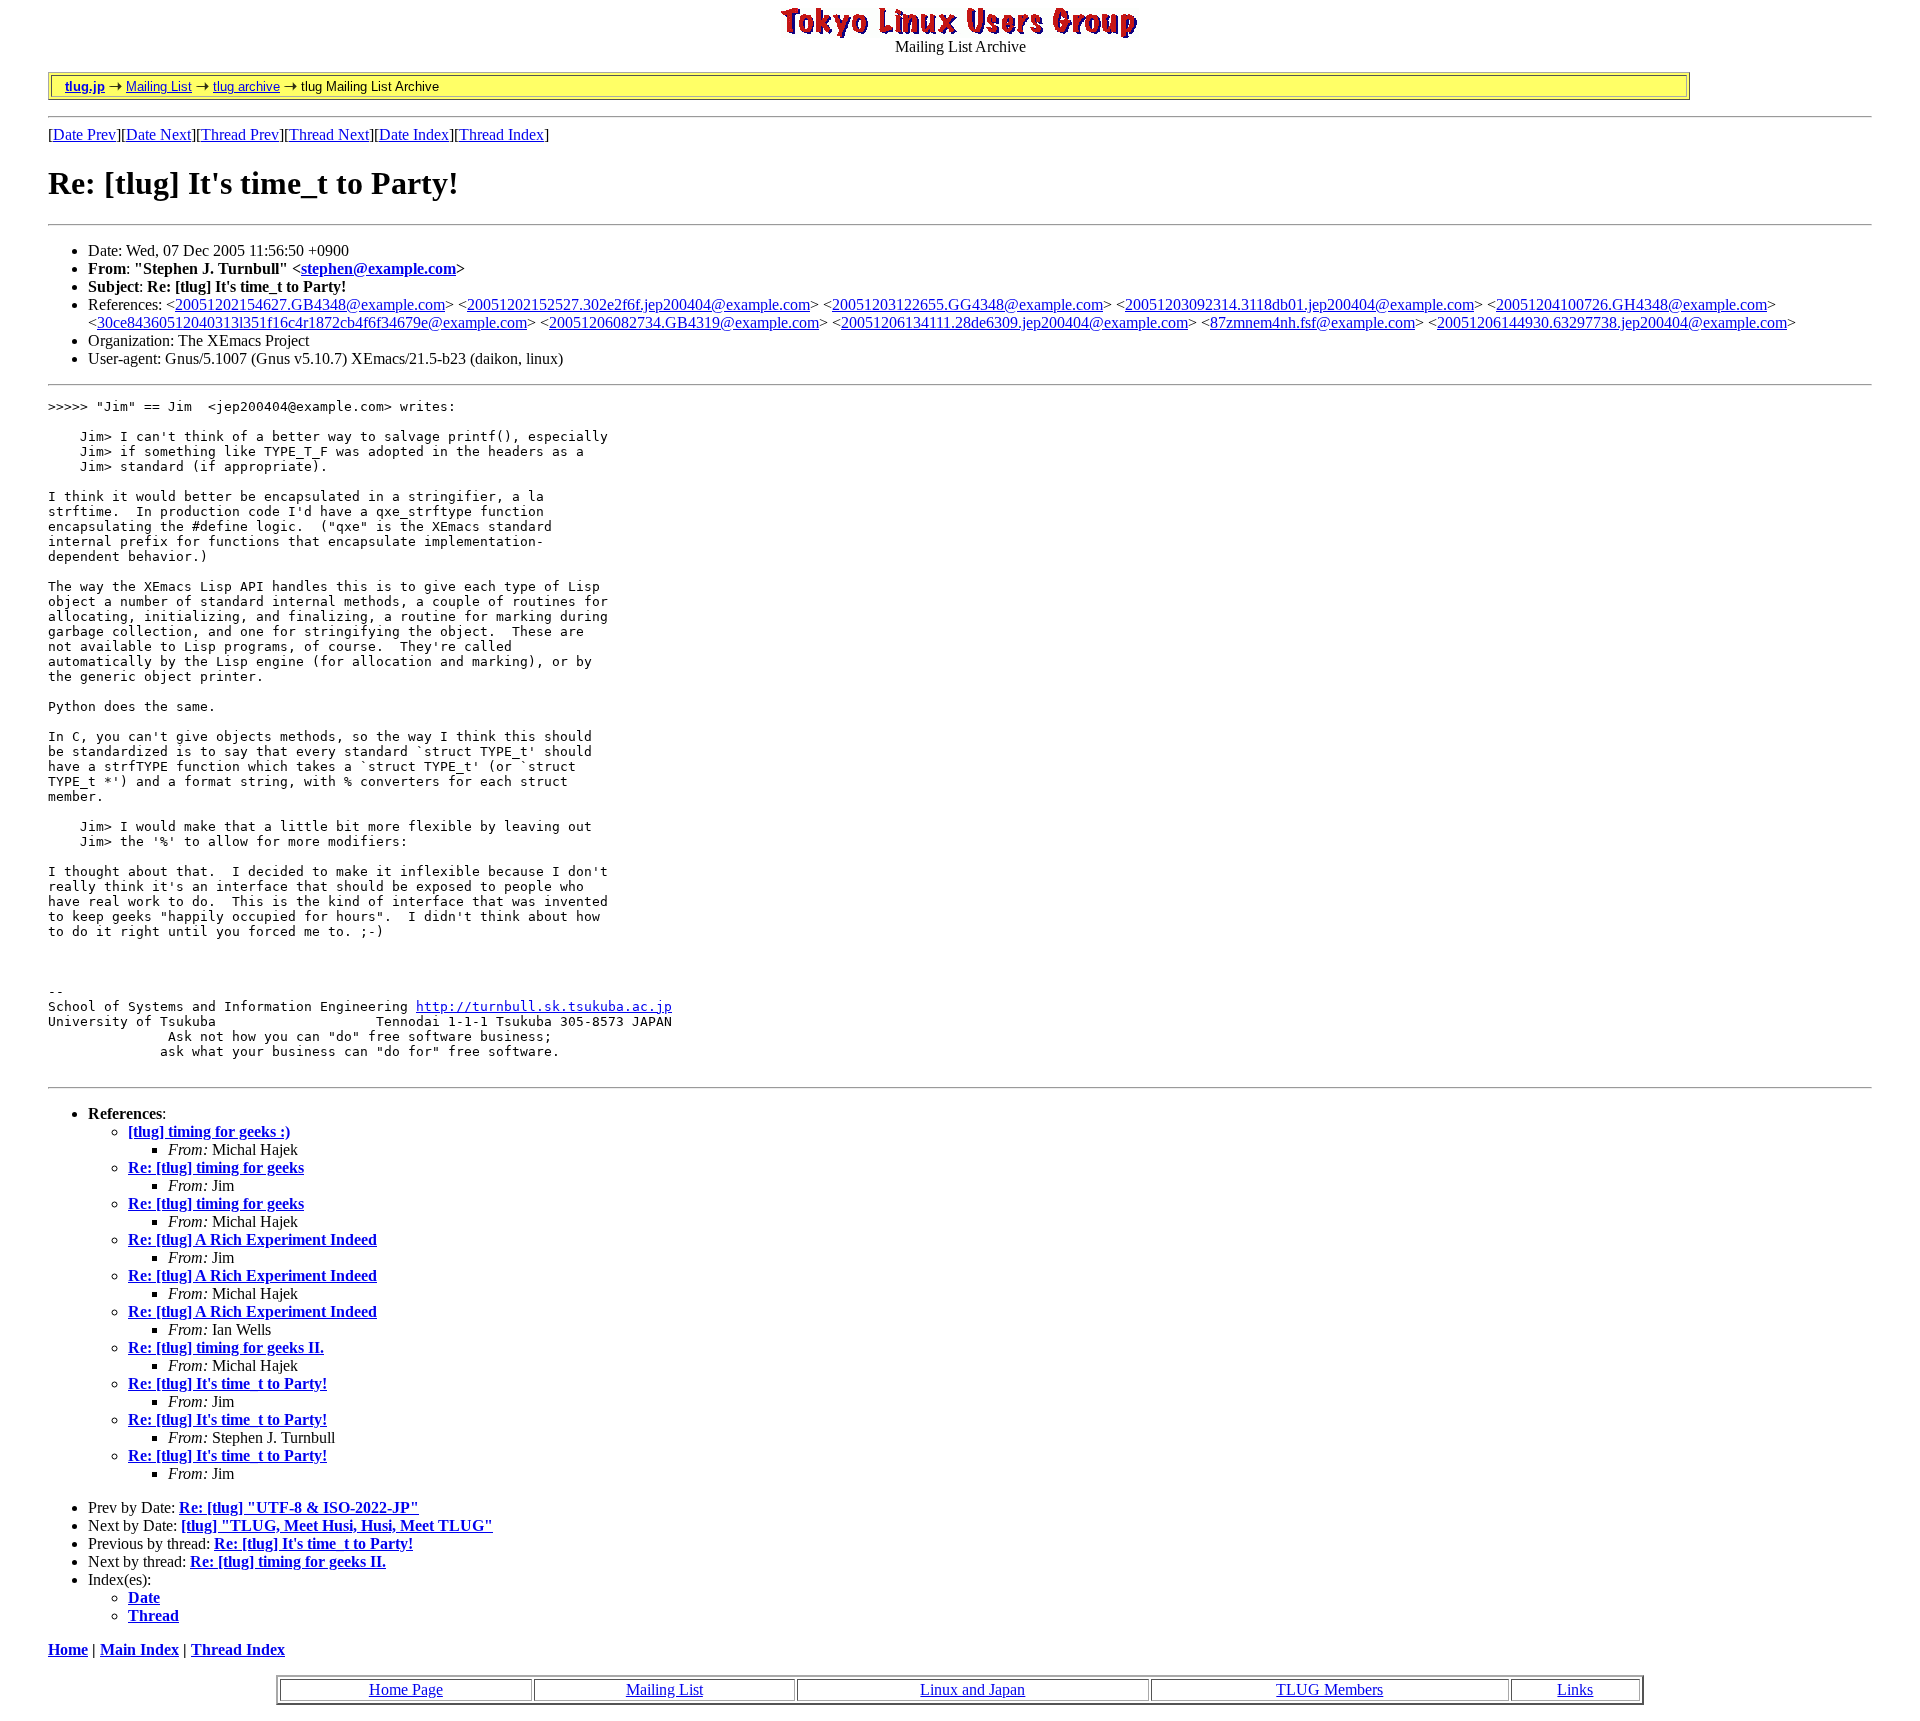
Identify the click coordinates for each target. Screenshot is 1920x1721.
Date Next (158, 134)
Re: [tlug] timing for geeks (216, 1167)
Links (1575, 1689)
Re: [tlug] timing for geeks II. (226, 1347)
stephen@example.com (378, 268)
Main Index (139, 1649)
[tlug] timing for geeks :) (209, 1131)
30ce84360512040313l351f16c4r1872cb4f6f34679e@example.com (312, 322)
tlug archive (246, 86)
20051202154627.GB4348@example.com (310, 304)
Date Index (414, 134)
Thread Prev (240, 134)
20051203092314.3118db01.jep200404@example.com (1299, 304)
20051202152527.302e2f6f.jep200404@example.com (638, 304)
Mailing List (159, 86)
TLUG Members (1329, 1689)
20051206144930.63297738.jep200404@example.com (1612, 322)
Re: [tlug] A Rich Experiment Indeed (252, 1239)
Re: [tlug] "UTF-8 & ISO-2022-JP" (299, 1507)
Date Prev (84, 134)
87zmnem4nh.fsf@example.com (1312, 322)
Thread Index (501, 134)
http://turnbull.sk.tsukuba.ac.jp (544, 1006)
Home (68, 1649)
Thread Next (329, 134)
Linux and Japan (972, 1689)
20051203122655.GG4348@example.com (967, 304)
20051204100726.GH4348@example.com (1631, 304)
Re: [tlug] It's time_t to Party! (227, 1383)
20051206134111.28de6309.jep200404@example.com (1014, 322)
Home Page (406, 1689)
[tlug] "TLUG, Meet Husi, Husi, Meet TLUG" (337, 1525)
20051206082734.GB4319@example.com (684, 322)
